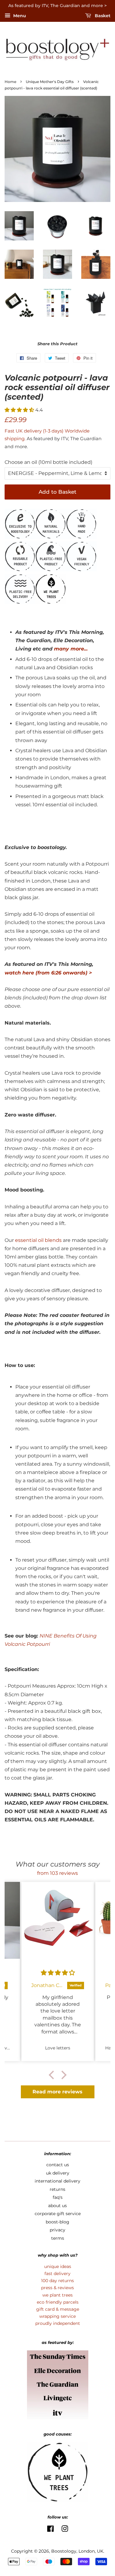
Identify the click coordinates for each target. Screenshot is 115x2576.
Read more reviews (57, 2092)
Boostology (64, 2551)
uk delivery (58, 2173)
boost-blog (57, 2222)
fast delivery (57, 2274)
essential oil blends (38, 1240)
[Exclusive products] (20, 537)
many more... (71, 649)
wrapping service (57, 2316)
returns (57, 2189)
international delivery (57, 2181)
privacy (57, 2230)
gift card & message (58, 2309)
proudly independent (58, 2323)
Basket (102, 16)
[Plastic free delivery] (20, 602)
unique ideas (58, 2266)
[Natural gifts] (51, 537)
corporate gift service (58, 2214)
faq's (58, 2197)
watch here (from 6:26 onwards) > (48, 973)
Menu (19, 16)
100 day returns (57, 2281)
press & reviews (57, 2288)
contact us (58, 2165)
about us (57, 2206)
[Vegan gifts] (81, 570)
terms (58, 2238)
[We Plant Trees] (51, 602)
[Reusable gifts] (20, 570)
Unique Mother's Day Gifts (50, 82)
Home (10, 82)
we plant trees (57, 2295)
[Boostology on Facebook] (50, 2530)
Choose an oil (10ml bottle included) (48, 462)
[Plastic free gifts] (51, 570)
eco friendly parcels (58, 2302)
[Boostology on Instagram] (65, 2530)
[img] (58, 1973)
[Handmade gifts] (81, 537)
